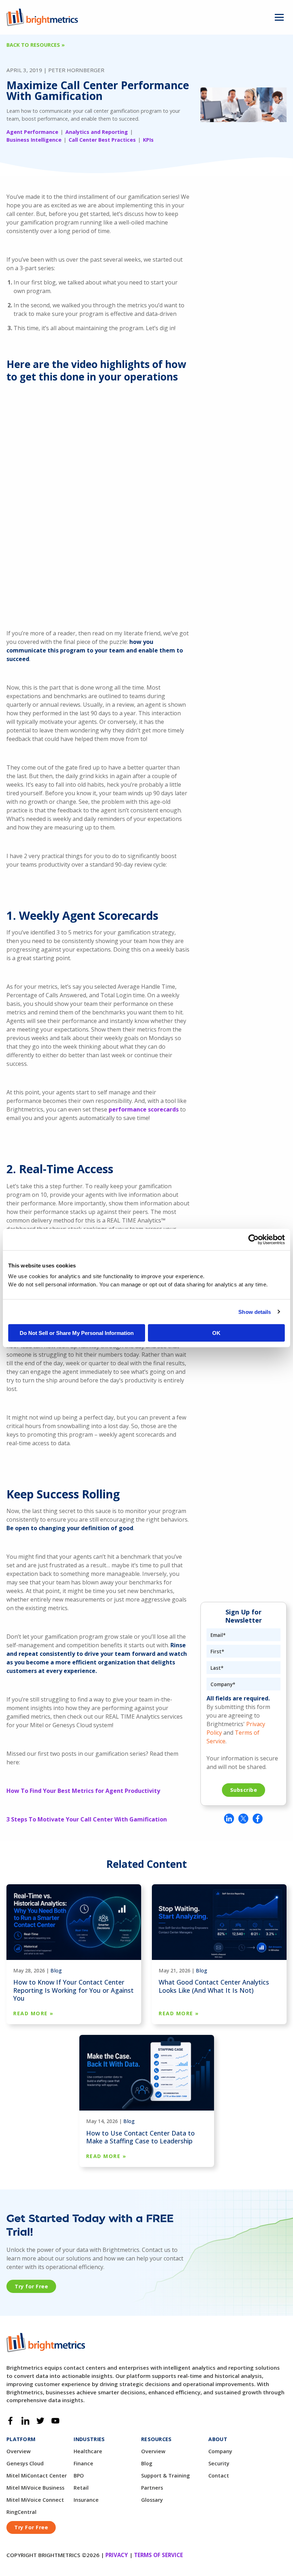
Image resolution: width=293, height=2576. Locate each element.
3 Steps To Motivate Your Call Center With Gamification (87, 1819)
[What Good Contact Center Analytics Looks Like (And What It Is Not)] (219, 1921)
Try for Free (31, 2286)
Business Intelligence (34, 140)
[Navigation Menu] (279, 17)
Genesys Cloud (25, 2464)
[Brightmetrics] (42, 17)
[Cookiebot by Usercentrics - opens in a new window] (254, 1239)
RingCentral (21, 2512)
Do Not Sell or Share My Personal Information (77, 1333)
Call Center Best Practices (102, 140)
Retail (81, 2488)
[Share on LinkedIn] (229, 1819)
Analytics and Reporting (97, 132)
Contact (219, 2476)
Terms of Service (158, 2555)
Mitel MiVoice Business (35, 2488)
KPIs (148, 140)
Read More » (33, 2013)
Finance (83, 2464)
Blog (56, 1970)
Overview (19, 2451)
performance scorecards (144, 1109)
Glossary (152, 2500)
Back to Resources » (36, 45)
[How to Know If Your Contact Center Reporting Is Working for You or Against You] (74, 1921)
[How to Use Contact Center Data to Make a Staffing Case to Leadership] (147, 2072)
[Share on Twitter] (243, 1819)
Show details (255, 1312)
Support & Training (165, 2476)
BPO (79, 2476)
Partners (152, 2488)
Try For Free (31, 2527)
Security (219, 2464)
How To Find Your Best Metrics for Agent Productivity (83, 1791)
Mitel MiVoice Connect (35, 2500)
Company (220, 2451)
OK (216, 1333)
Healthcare (88, 2451)
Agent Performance (32, 132)
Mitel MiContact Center (37, 2476)
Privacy (117, 2555)
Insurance (86, 2500)
